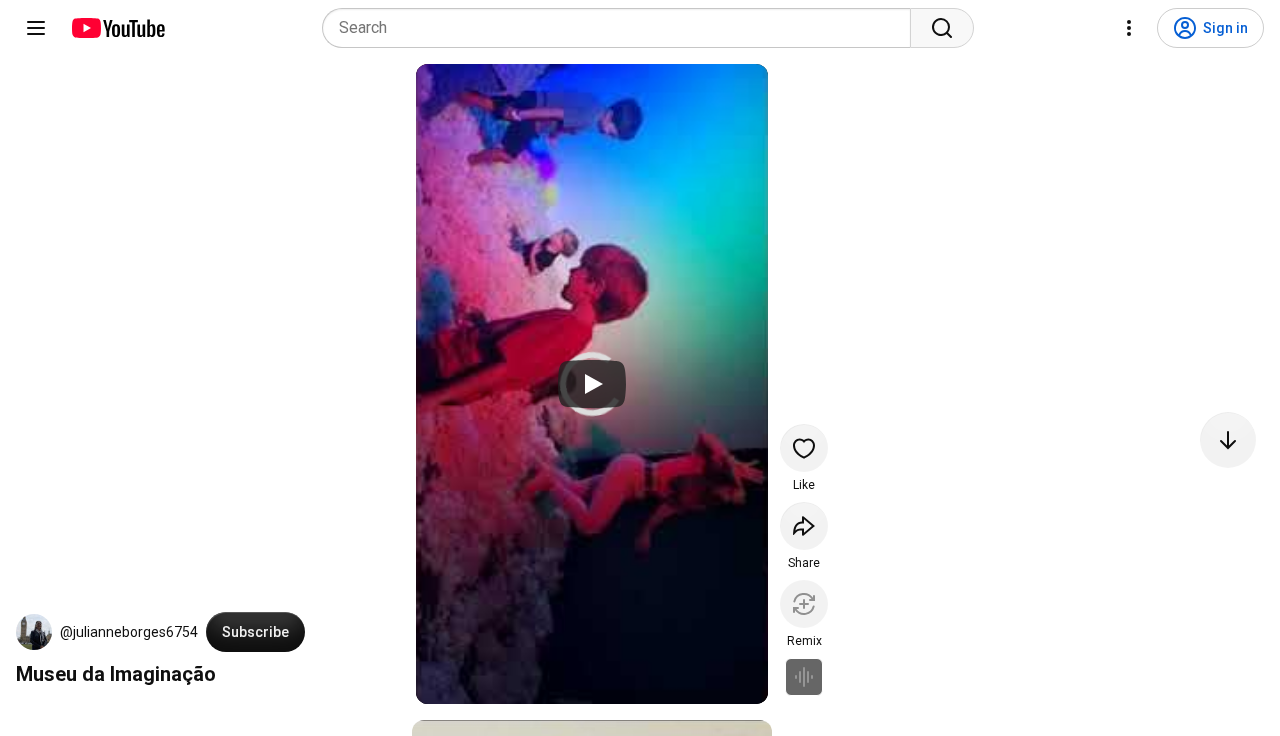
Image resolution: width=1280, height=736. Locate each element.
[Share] (804, 526)
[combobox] (622, 28)
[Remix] (804, 604)
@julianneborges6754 (129, 632)
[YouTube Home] (117, 28)
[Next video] (1228, 440)
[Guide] (36, 28)
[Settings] (1129, 28)
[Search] (942, 28)
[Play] (592, 384)
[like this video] (804, 448)
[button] (34, 632)
